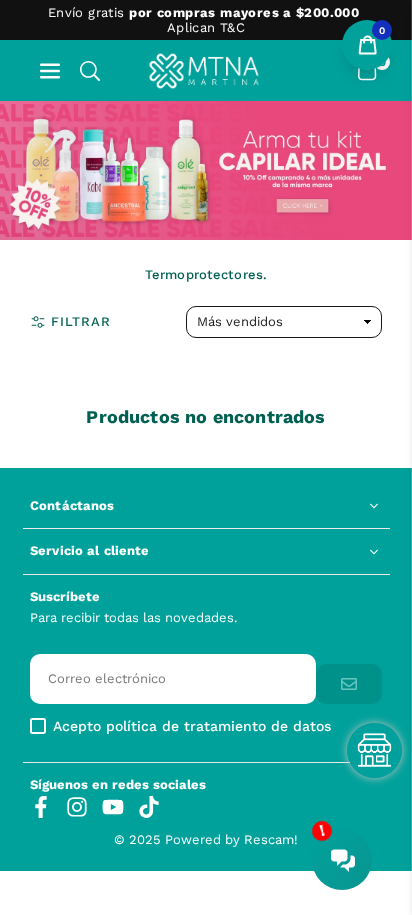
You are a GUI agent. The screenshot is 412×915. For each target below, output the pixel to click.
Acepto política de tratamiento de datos (192, 726)
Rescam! (271, 839)
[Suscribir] (349, 684)
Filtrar (81, 321)
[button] (50, 70)
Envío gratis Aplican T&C (203, 20)
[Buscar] (90, 70)
